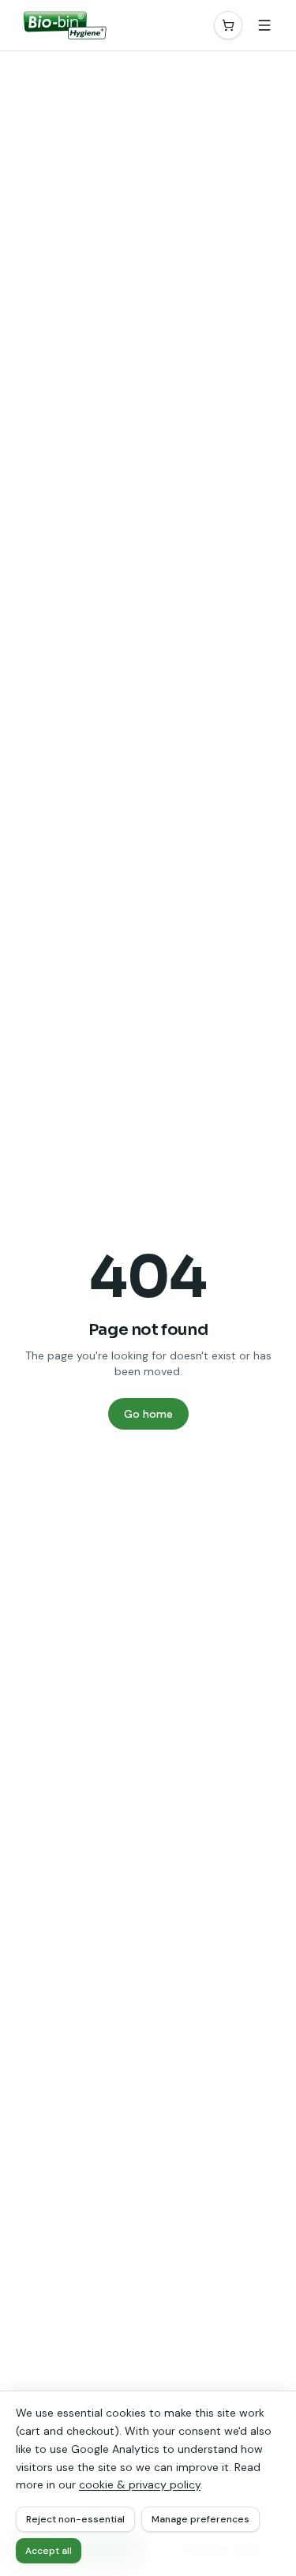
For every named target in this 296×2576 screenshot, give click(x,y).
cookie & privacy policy (140, 2484)
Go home (148, 1414)
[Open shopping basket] (228, 25)
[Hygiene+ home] (63, 25)
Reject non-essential (75, 2519)
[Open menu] (264, 25)
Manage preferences (200, 2519)
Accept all (49, 2551)
